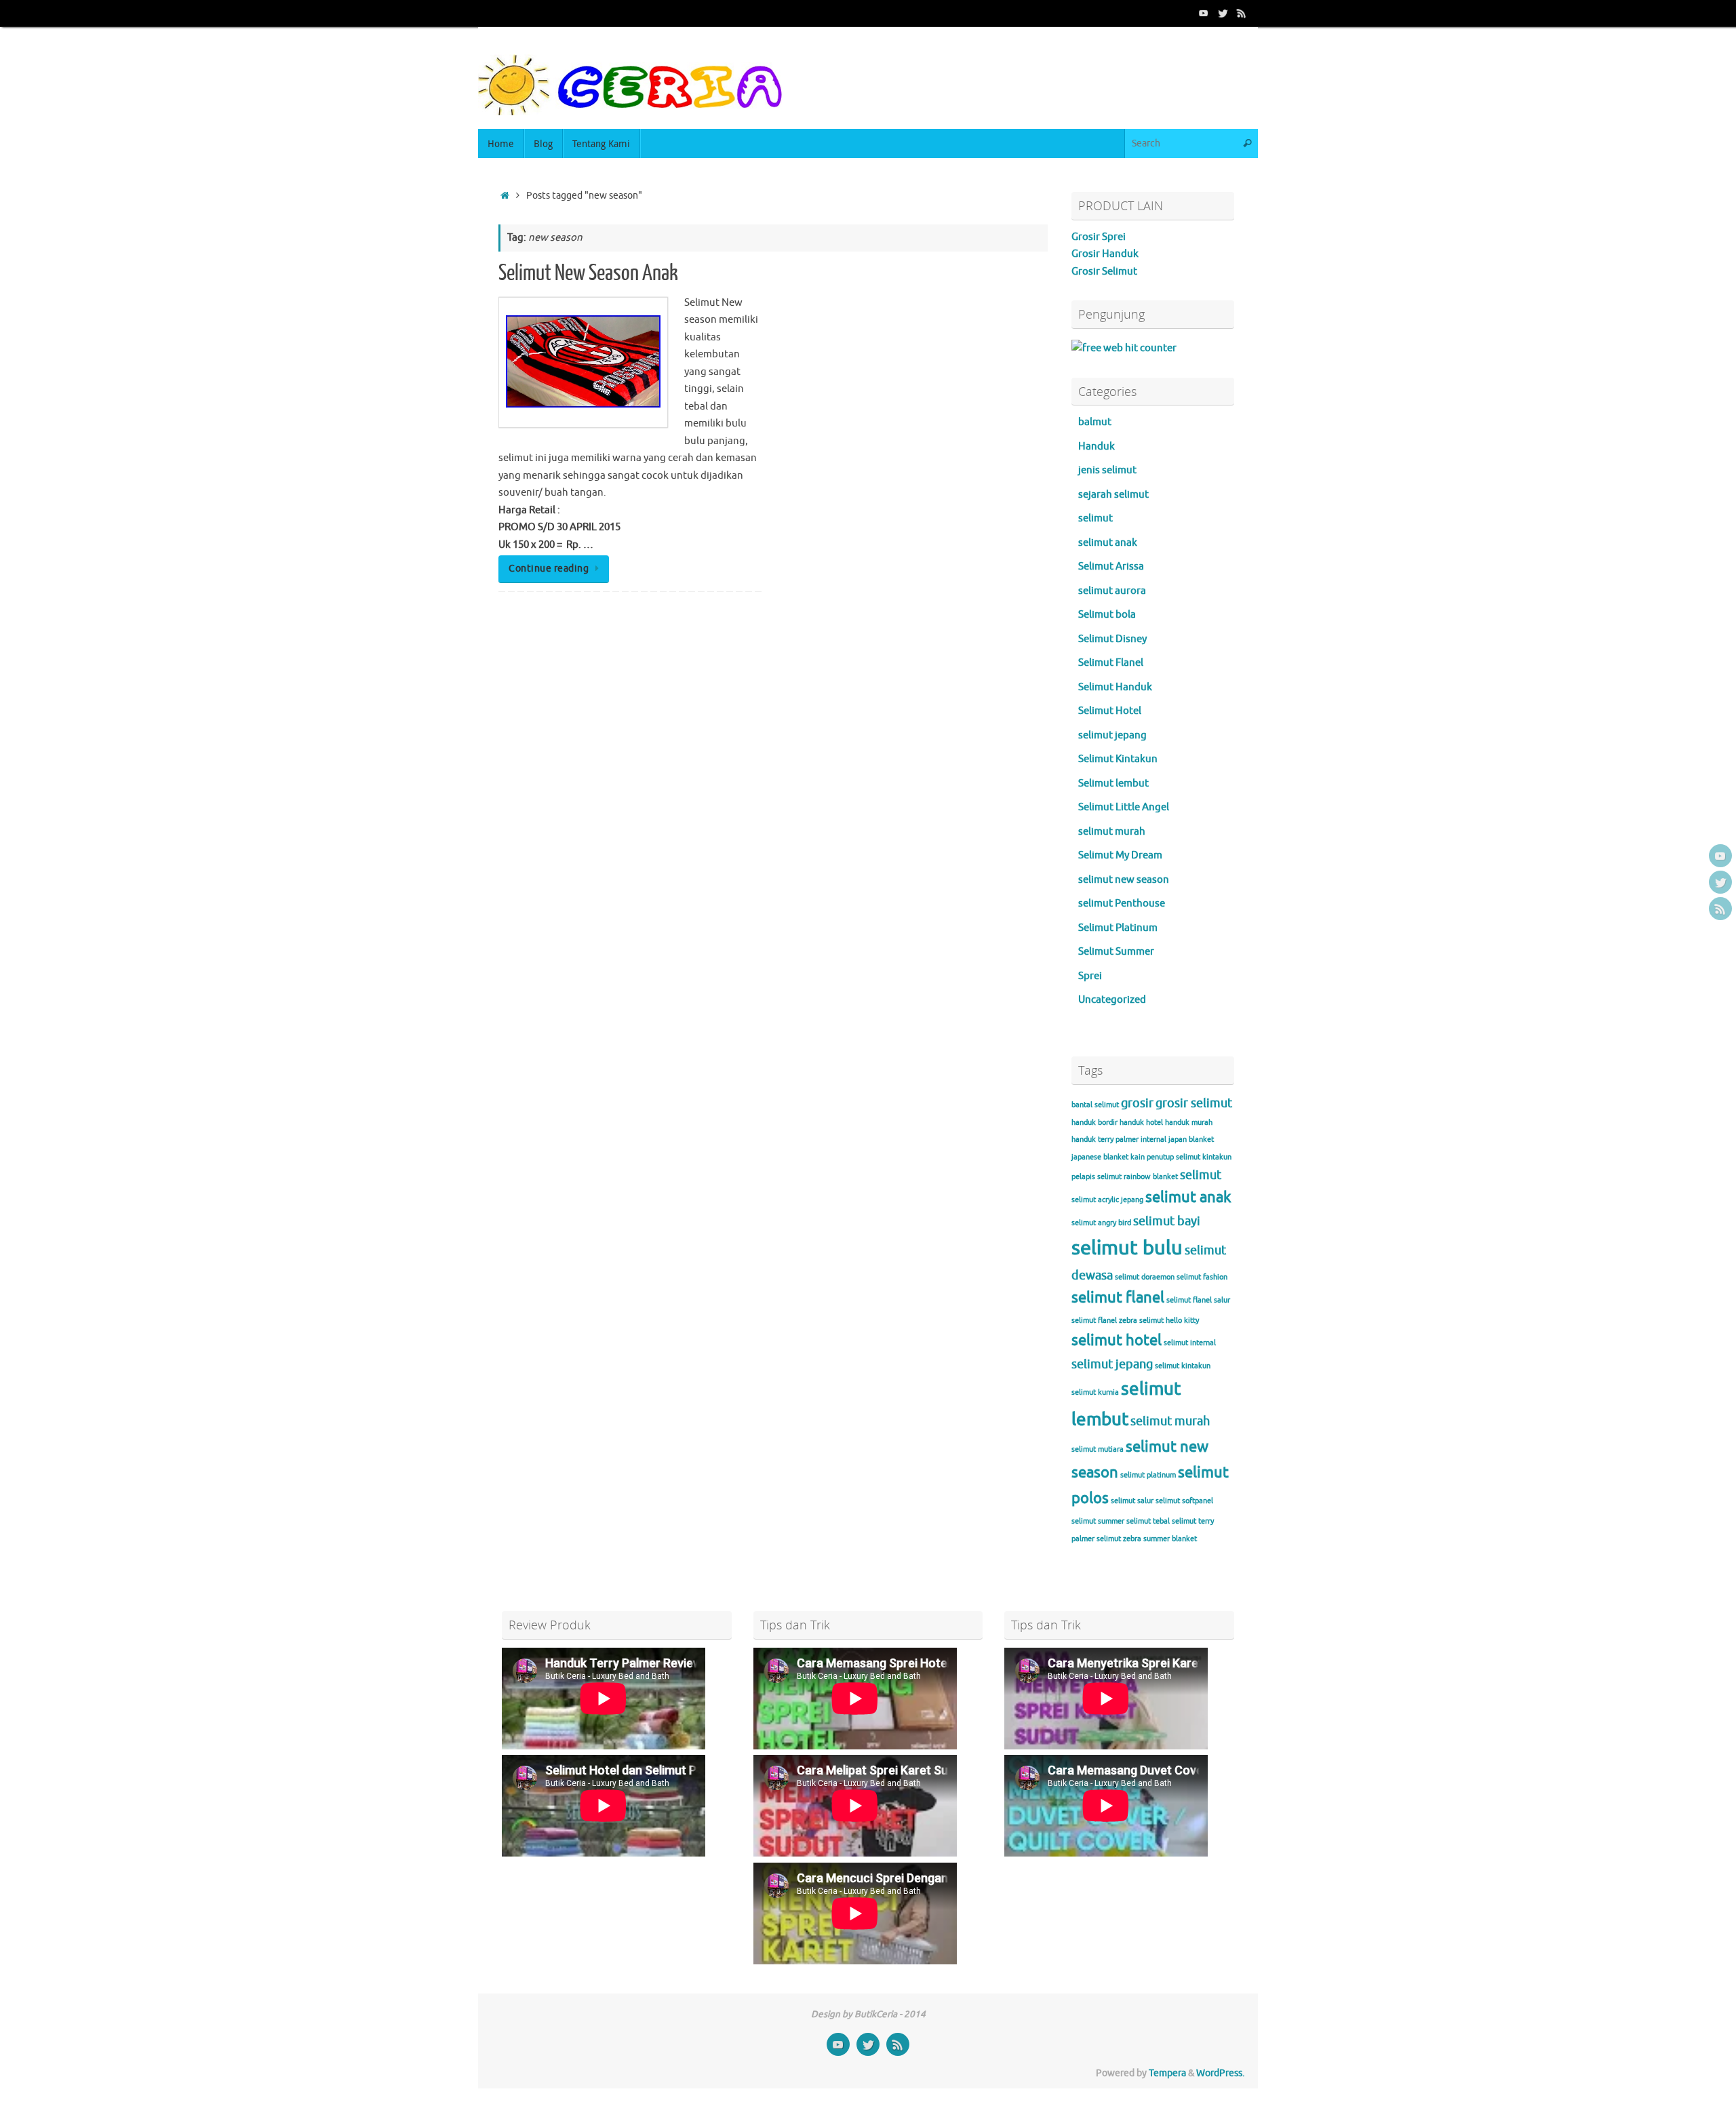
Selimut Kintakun (1118, 759)
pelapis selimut (1097, 1177)
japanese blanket (1100, 1157)
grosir (1137, 1103)
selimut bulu (1127, 1248)
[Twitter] (1223, 13)
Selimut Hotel (1110, 711)
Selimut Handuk (1115, 687)
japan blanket (1191, 1139)
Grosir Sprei (1099, 237)
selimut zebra (1119, 1539)
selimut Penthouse (1122, 904)
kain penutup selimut (1165, 1157)
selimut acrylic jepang (1107, 1200)
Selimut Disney (1112, 639)
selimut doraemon (1145, 1277)
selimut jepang (1112, 735)
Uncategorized (1112, 1000)
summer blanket (1170, 1539)
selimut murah (1112, 832)
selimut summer (1098, 1521)
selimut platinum (1148, 1475)
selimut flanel (1118, 1298)
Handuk (1097, 447)
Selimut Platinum (1118, 928)
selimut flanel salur (1198, 1300)
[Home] (505, 196)
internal (1153, 1139)
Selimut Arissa (1111, 567)
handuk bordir (1094, 1123)
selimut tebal (1148, 1521)
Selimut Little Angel (1124, 807)
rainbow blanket (1151, 1177)
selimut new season (1124, 880)
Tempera (1167, 2073)
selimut (1096, 518)
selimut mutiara (1098, 1449)
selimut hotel (1117, 1341)
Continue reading (549, 569)
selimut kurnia (1095, 1392)
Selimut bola (1107, 615)
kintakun (1217, 1157)
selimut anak (1108, 543)
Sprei (1090, 976)
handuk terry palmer (1105, 1139)
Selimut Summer (1116, 952)
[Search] (1247, 143)
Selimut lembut (1113, 784)
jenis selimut (1107, 470)
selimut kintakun (1183, 1366)
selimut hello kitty (1169, 1321)
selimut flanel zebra (1104, 1321)
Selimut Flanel (1111, 663)
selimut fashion (1202, 1277)
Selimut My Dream (1120, 855)
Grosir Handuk (1105, 254)
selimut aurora (1112, 591)
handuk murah (1189, 1123)
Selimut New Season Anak (588, 273)
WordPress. (1220, 2073)
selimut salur (1132, 1501)
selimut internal (1190, 1343)
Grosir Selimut (1104, 272)
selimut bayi (1167, 1221)
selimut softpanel (1184, 1501)
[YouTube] (1204, 13)
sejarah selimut (1113, 495)
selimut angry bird (1101, 1223)
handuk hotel (1141, 1123)
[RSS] (1242, 13)
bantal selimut (1095, 1105)
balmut (1095, 422)
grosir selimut (1194, 1103)
